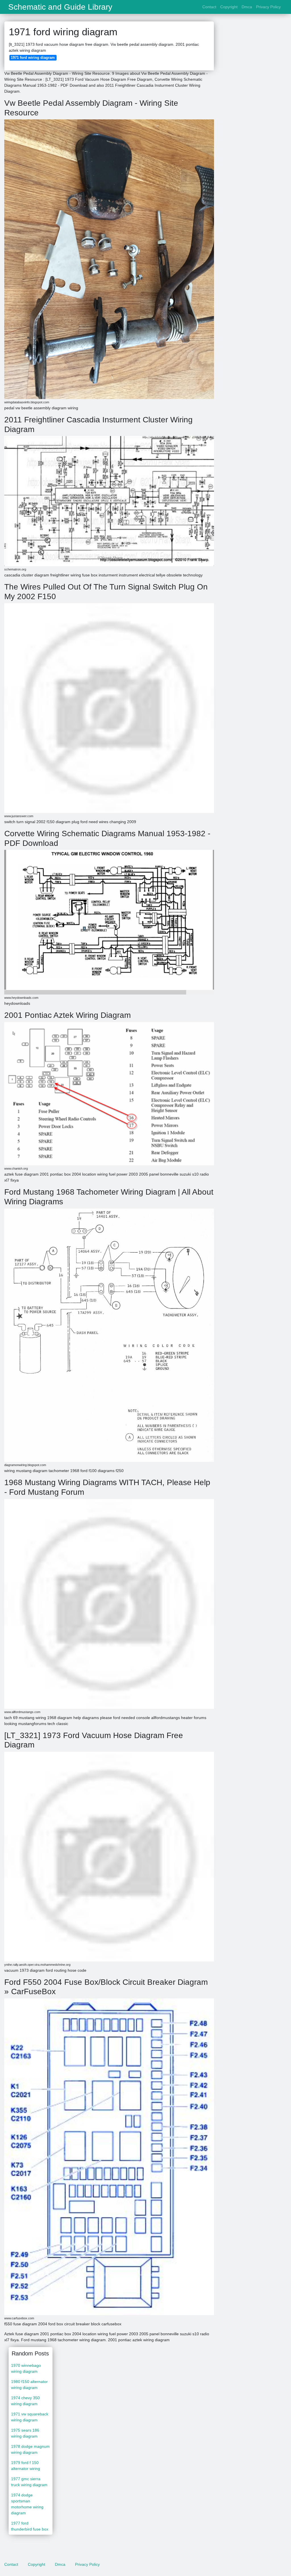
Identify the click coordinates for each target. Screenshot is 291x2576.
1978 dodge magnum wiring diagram (30, 2449)
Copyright (229, 7)
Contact (209, 7)
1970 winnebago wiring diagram (26, 2368)
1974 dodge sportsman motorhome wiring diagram (27, 2504)
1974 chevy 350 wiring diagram (25, 2401)
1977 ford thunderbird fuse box (30, 2526)
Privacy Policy (268, 7)
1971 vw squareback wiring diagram (30, 2417)
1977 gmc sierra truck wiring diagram (29, 2482)
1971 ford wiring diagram (33, 58)
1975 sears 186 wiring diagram (25, 2433)
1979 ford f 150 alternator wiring (26, 2466)
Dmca (247, 7)
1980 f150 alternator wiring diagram (29, 2385)
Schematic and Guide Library (60, 7)
